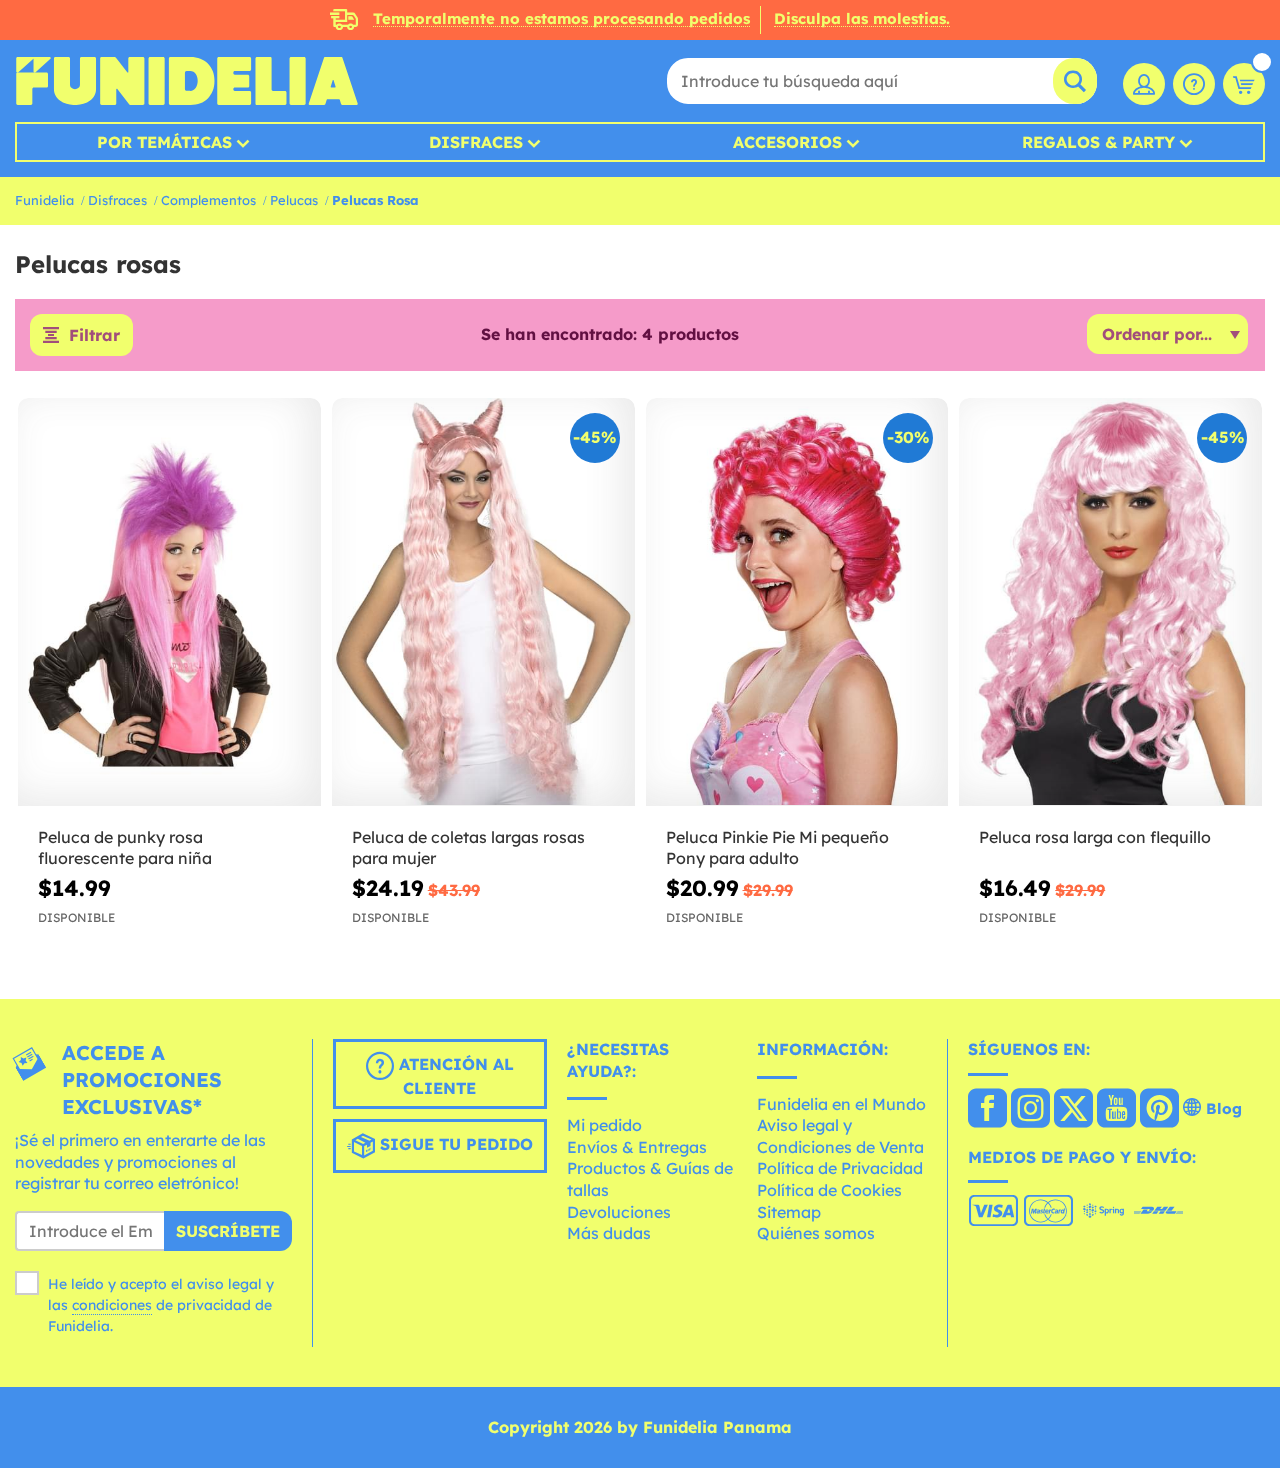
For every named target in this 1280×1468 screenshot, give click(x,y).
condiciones (112, 1305)
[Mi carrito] (1244, 84)
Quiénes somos (816, 1233)
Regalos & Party (1098, 142)
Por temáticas (164, 142)
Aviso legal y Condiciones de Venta (840, 1136)
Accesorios (787, 142)
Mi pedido (604, 1125)
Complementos (208, 200)
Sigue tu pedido (454, 1144)
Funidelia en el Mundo (841, 1104)
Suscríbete (228, 1231)
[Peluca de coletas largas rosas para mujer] (483, 602)
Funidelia (44, 200)
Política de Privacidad (840, 1168)
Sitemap (789, 1212)
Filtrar (94, 335)
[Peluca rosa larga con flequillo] (1110, 602)
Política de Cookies (829, 1190)
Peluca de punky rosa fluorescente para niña (125, 847)
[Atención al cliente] (1194, 84)
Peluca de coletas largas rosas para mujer (468, 847)
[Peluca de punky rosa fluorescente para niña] (169, 602)
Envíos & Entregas (637, 1147)
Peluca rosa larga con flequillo (1095, 837)
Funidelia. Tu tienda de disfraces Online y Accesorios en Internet (186, 81)
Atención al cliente (454, 1076)
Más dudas (609, 1233)
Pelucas (294, 200)
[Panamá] (987, 1110)
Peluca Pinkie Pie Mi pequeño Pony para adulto (777, 847)
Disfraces (476, 142)
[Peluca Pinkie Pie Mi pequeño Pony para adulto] (797, 602)
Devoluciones (619, 1212)
